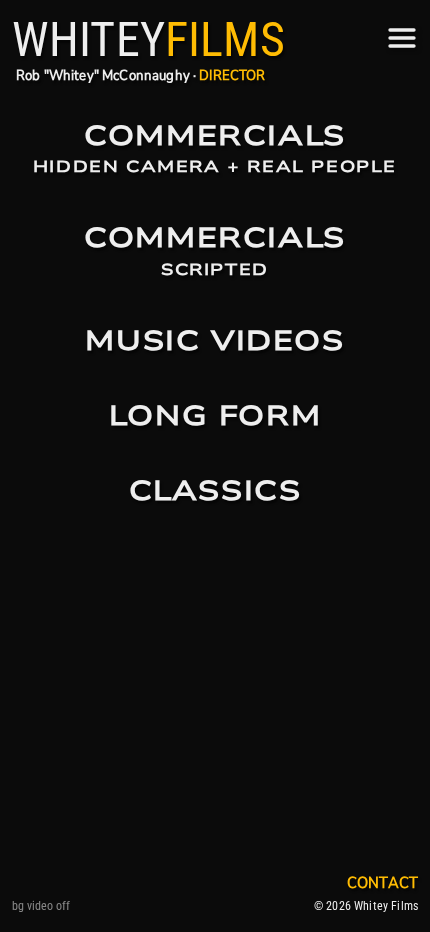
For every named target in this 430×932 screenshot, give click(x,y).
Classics (215, 491)
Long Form (215, 416)
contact (382, 883)
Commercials (215, 150)
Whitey (148, 39)
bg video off (41, 906)
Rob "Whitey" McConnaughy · (141, 75)
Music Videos (214, 341)
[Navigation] (402, 38)
